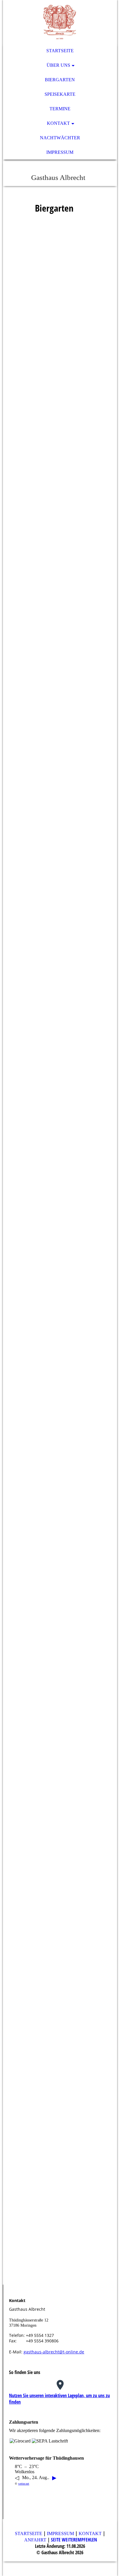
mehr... (15, 2275)
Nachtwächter (60, 138)
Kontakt (58, 123)
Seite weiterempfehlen (74, 2540)
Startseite (60, 51)
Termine (60, 109)
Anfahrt (35, 2540)
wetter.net (24, 2484)
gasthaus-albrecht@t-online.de (54, 2352)
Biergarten (60, 80)
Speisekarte (60, 94)
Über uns (58, 65)
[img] (60, 22)
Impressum (60, 152)
